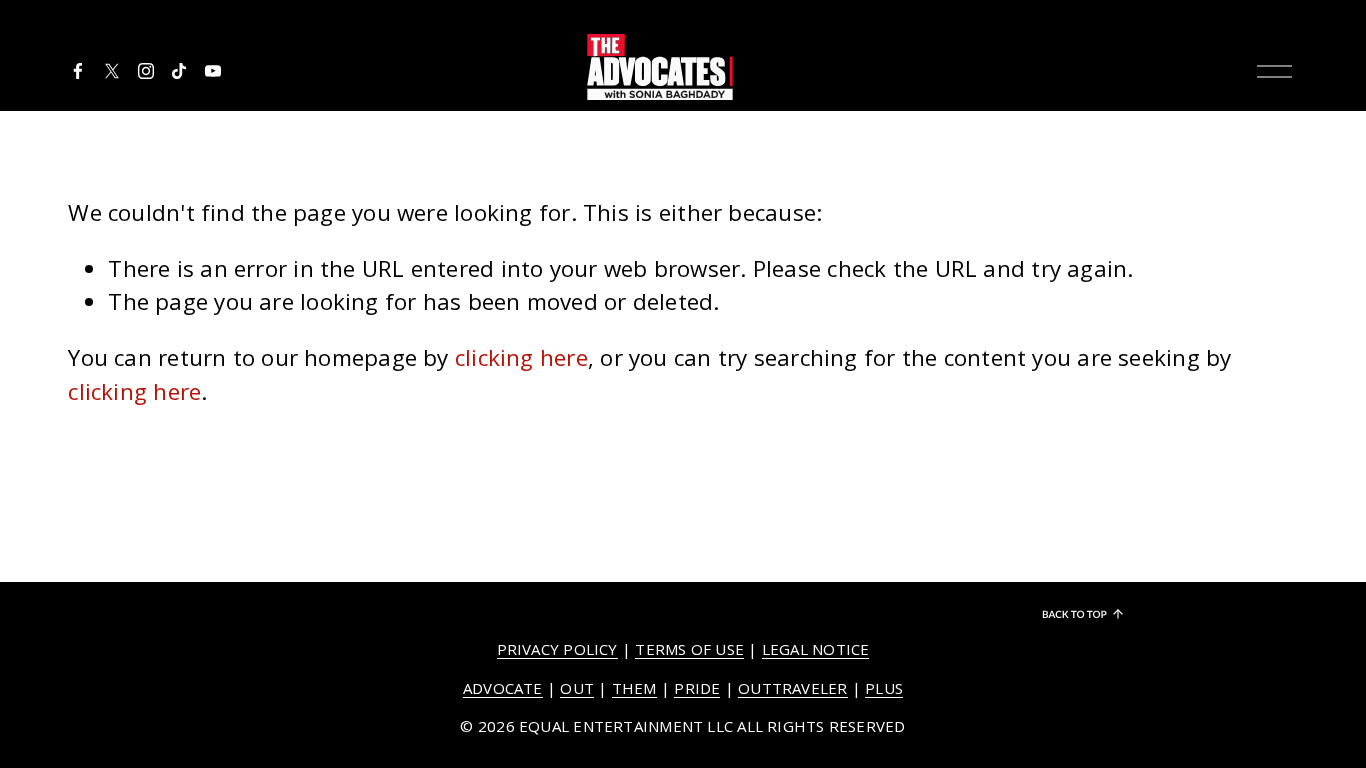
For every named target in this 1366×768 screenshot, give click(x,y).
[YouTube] (213, 71)
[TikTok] (179, 71)
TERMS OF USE (689, 649)
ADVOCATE (503, 688)
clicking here (521, 357)
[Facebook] (78, 71)
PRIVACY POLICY (557, 649)
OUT (577, 688)
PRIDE (697, 688)
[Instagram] (146, 71)
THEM (634, 688)
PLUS (884, 688)
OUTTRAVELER (792, 688)
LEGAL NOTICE (816, 649)
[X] (112, 71)
